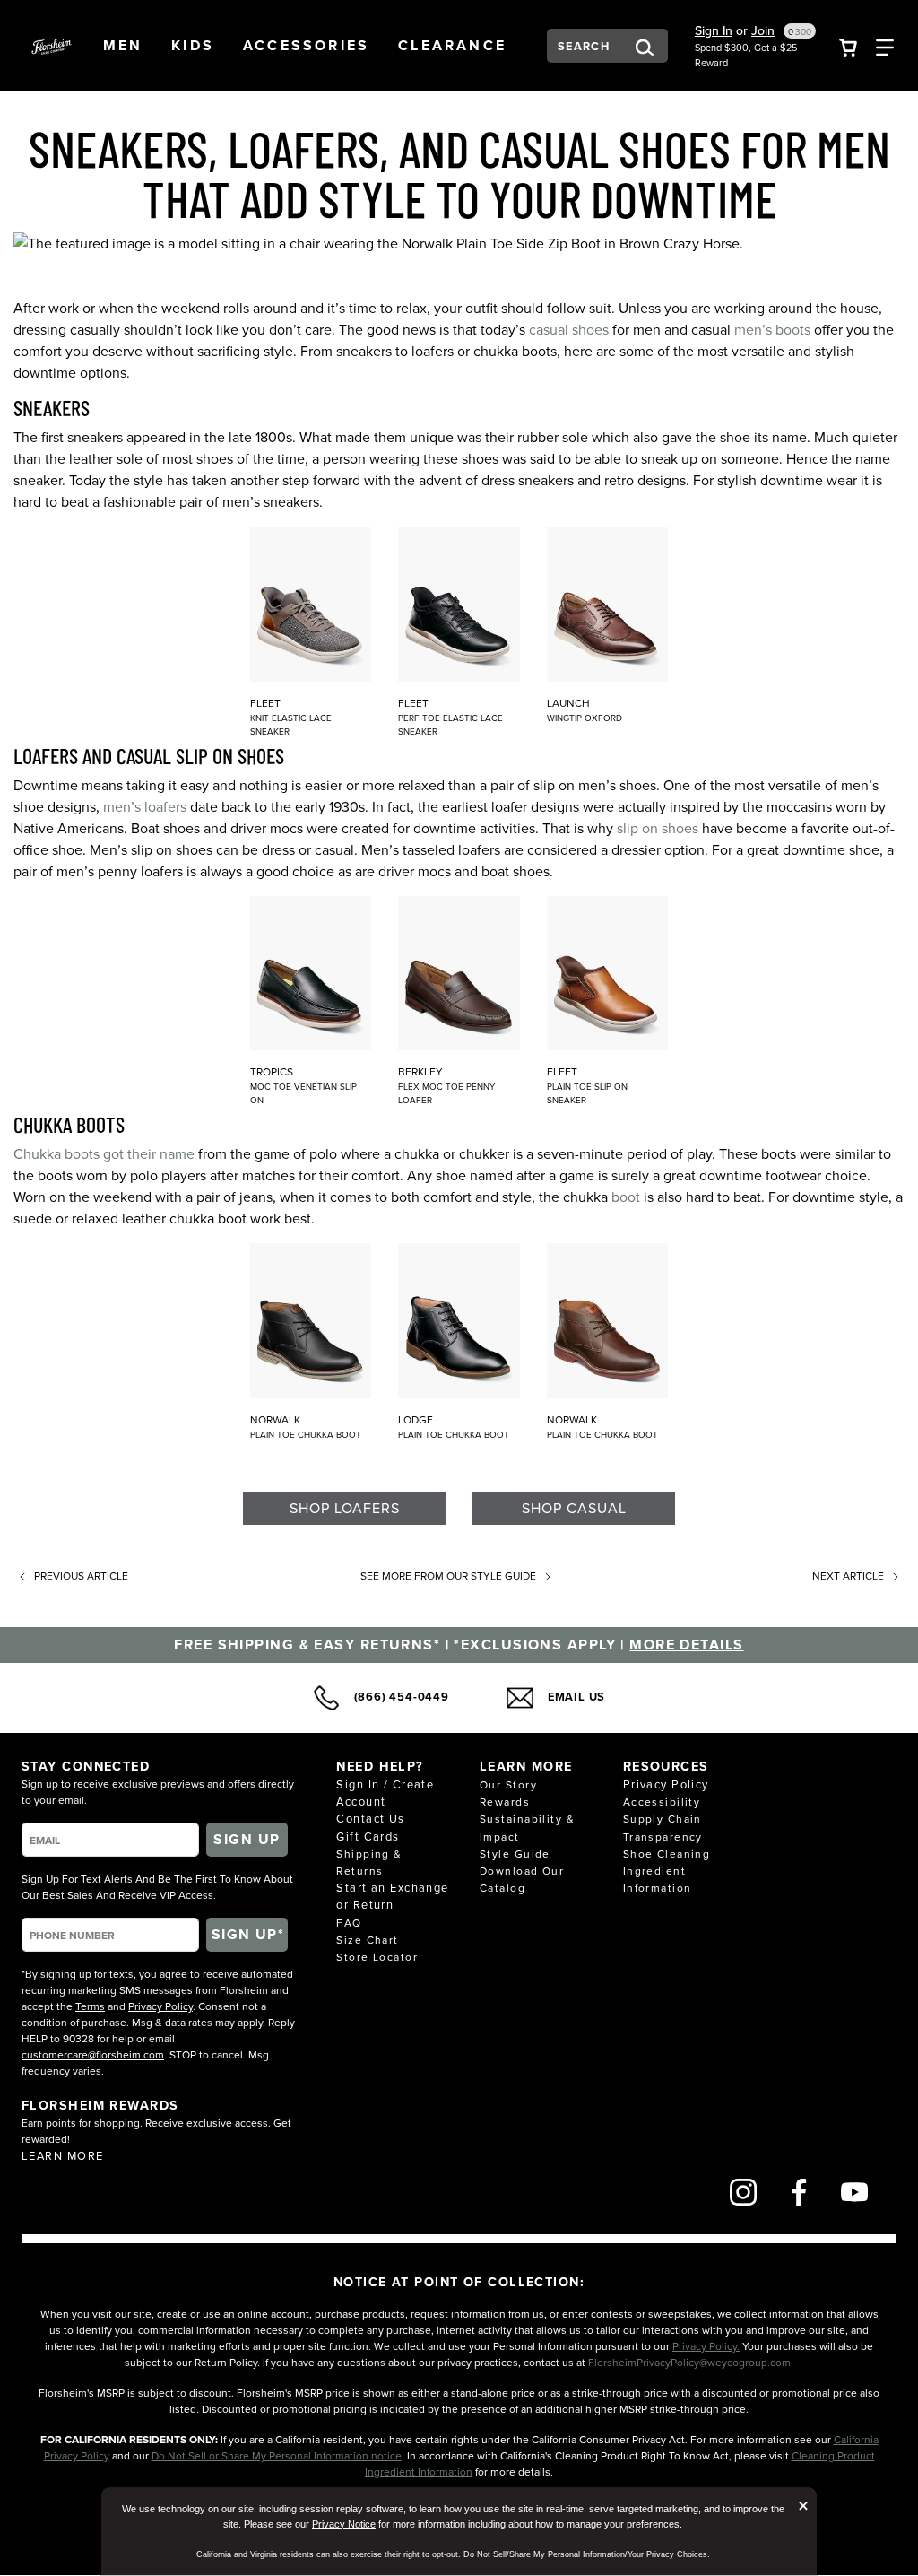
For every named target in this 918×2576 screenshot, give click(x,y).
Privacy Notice (344, 2524)
